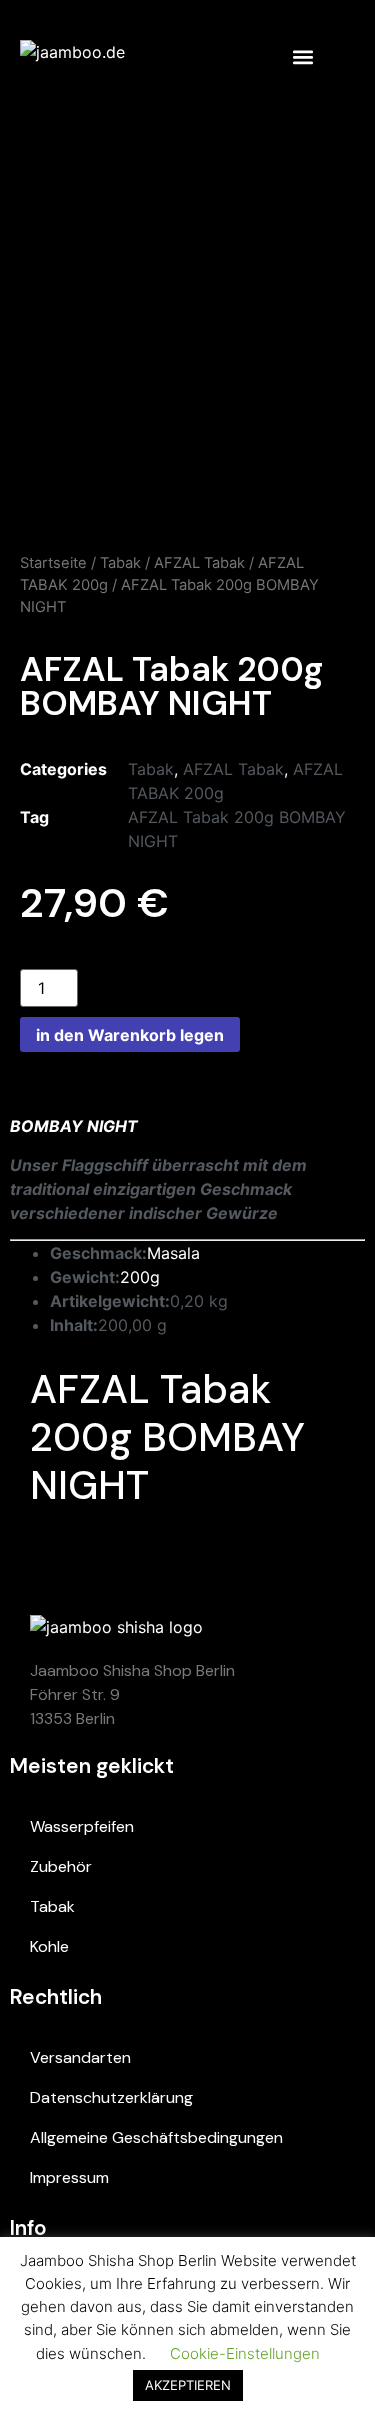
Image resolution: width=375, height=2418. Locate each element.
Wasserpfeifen (82, 1826)
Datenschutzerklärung (111, 2097)
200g (140, 1277)
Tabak (120, 563)
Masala (173, 1253)
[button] (302, 56)
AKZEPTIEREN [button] (188, 2385)
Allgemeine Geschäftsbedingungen (156, 2137)
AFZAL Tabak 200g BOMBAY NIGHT (167, 1437)
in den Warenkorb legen (130, 1035)
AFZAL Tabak (199, 563)
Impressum (69, 2177)
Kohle (49, 1946)
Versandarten (80, 2057)
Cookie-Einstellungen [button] (245, 2353)
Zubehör (61, 1866)
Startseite (53, 563)
